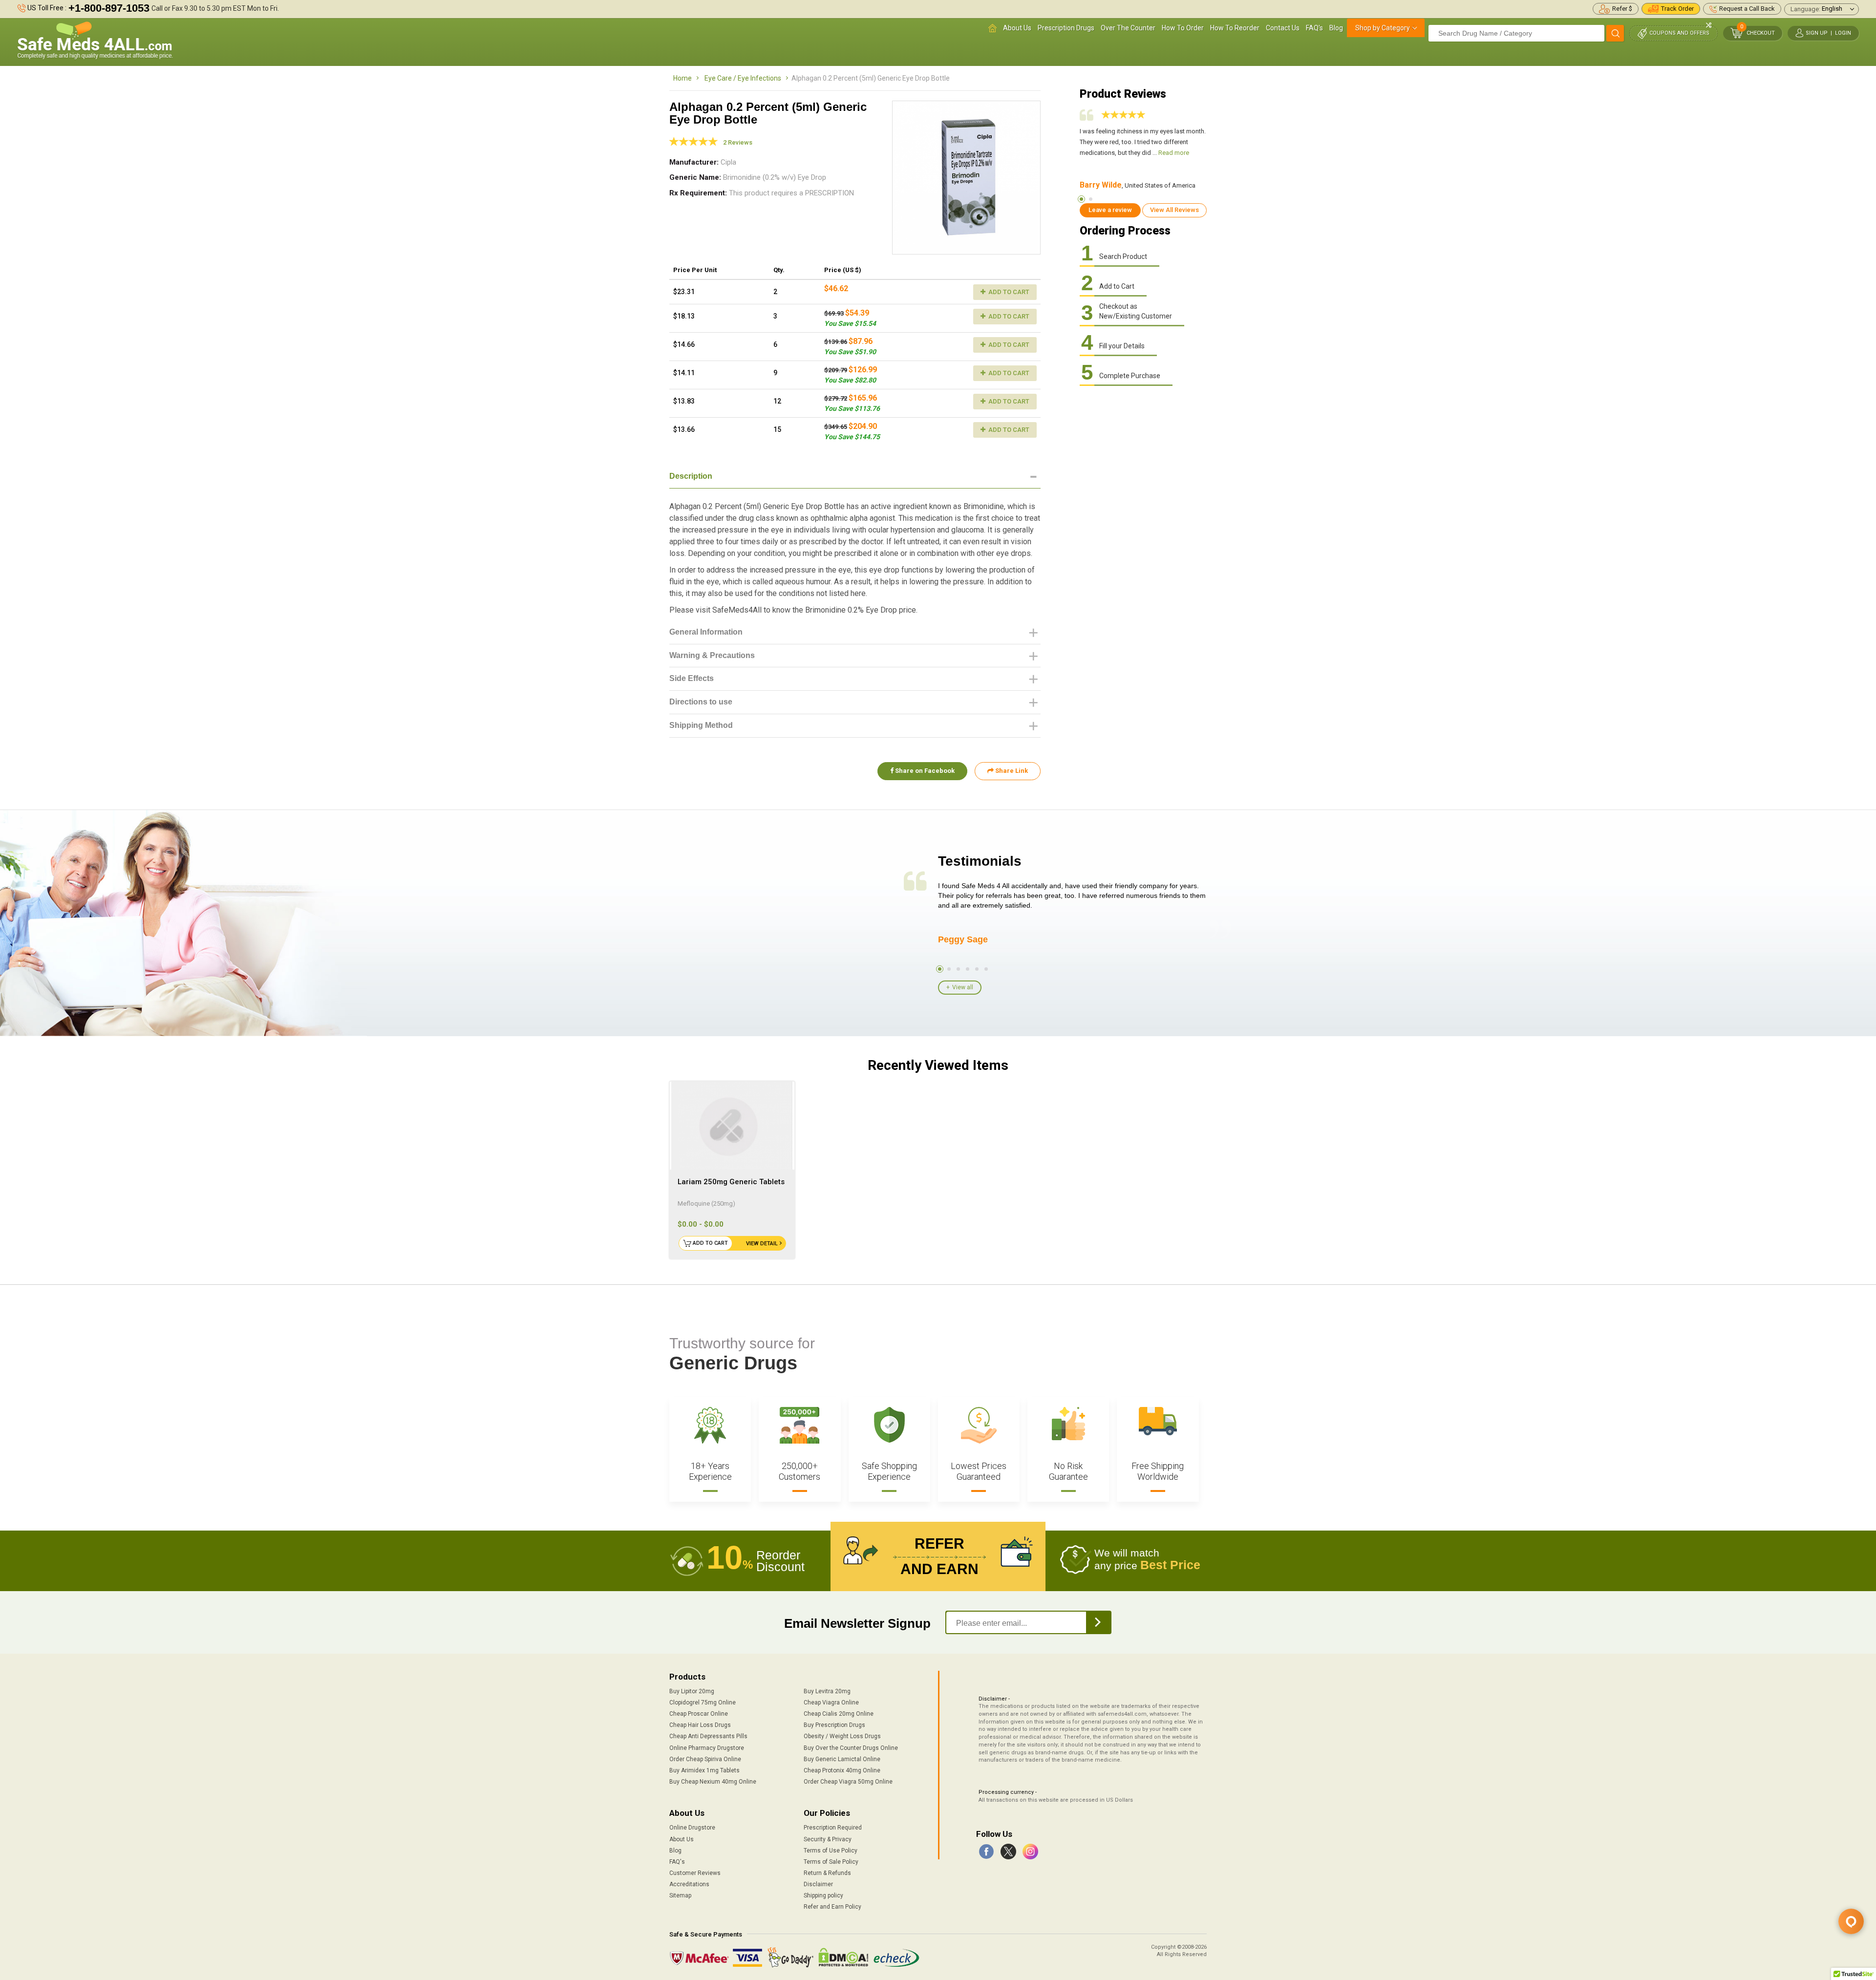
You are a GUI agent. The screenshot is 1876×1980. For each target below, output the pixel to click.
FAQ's (1314, 28)
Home (682, 78)
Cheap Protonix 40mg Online (842, 1770)
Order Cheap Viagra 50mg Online (848, 1782)
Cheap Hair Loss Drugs (700, 1725)
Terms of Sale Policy (831, 1862)
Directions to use (701, 702)
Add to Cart (1008, 292)
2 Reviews (738, 142)
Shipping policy (823, 1895)
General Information (706, 632)
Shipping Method (701, 725)
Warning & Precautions (712, 655)
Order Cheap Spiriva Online (705, 1759)
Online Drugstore (692, 1828)
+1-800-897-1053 (109, 8)
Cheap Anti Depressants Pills (708, 1736)
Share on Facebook (924, 771)
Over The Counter (1128, 28)
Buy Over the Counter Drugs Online (851, 1748)
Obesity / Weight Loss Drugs (842, 1736)
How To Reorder (1235, 28)
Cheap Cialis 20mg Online (839, 1714)
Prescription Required (833, 1828)
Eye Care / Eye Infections (743, 78)
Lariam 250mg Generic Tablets (731, 1182)
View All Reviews (1174, 210)
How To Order (1183, 28)
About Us (1017, 28)
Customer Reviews (695, 1873)
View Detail (762, 1244)
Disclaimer (818, 1884)
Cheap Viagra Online (831, 1703)
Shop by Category (1383, 28)
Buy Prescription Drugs (834, 1725)
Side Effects (692, 678)
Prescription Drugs (1066, 28)
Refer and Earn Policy (832, 1907)
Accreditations (689, 1884)
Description (691, 476)
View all (963, 987)
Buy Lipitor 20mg (692, 1691)
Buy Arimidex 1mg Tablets (704, 1770)
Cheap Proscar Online (699, 1714)
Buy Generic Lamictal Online (842, 1759)
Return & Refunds (827, 1873)
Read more (1174, 153)
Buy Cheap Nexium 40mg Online (713, 1782)
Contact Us (1283, 28)
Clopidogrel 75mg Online (703, 1703)
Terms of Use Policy (831, 1851)
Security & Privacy (828, 1839)
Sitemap (680, 1895)
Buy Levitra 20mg (827, 1691)
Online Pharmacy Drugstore (707, 1748)
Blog (1336, 28)
